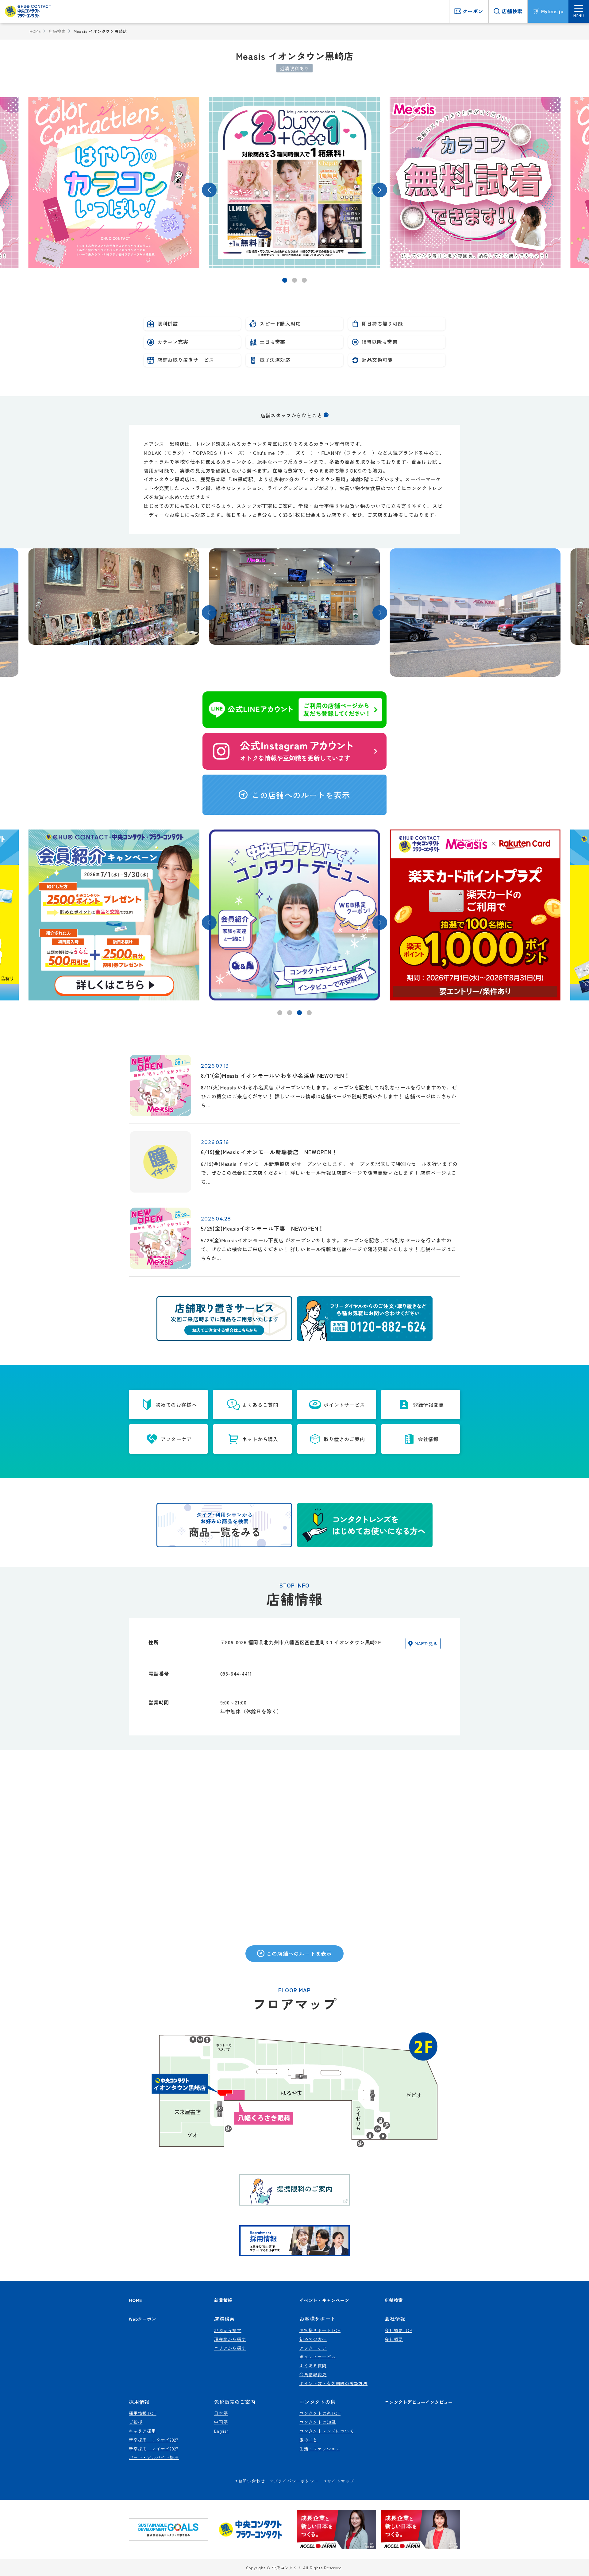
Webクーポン (142, 2319)
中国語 (221, 2422)
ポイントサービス (318, 2357)
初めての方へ (313, 2339)
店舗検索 (57, 31)
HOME (35, 31)
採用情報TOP (143, 2413)
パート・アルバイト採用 (154, 2457)
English (221, 2431)
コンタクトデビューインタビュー (419, 2402)
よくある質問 (313, 2365)
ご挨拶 (136, 2422)
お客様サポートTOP (320, 2330)
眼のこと (308, 2440)
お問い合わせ (252, 2481)
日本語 (221, 2413)
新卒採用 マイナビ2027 (153, 2449)
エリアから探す (230, 2348)
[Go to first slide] (380, 922)
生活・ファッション (320, 2449)
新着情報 (223, 2300)
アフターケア (313, 2348)
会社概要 (394, 2339)
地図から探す (228, 2330)
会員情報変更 (313, 2374)
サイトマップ (341, 2481)
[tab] (285, 280)
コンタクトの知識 (318, 2422)
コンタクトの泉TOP (320, 2413)
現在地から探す (230, 2339)
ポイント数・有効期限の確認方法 (333, 2383)
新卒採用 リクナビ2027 (153, 2440)
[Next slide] (380, 190)
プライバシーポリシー (296, 2481)
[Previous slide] (209, 190)
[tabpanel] (114, 182)
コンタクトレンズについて (327, 2431)
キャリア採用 (142, 2431)
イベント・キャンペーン (324, 2300)
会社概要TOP (398, 2330)
